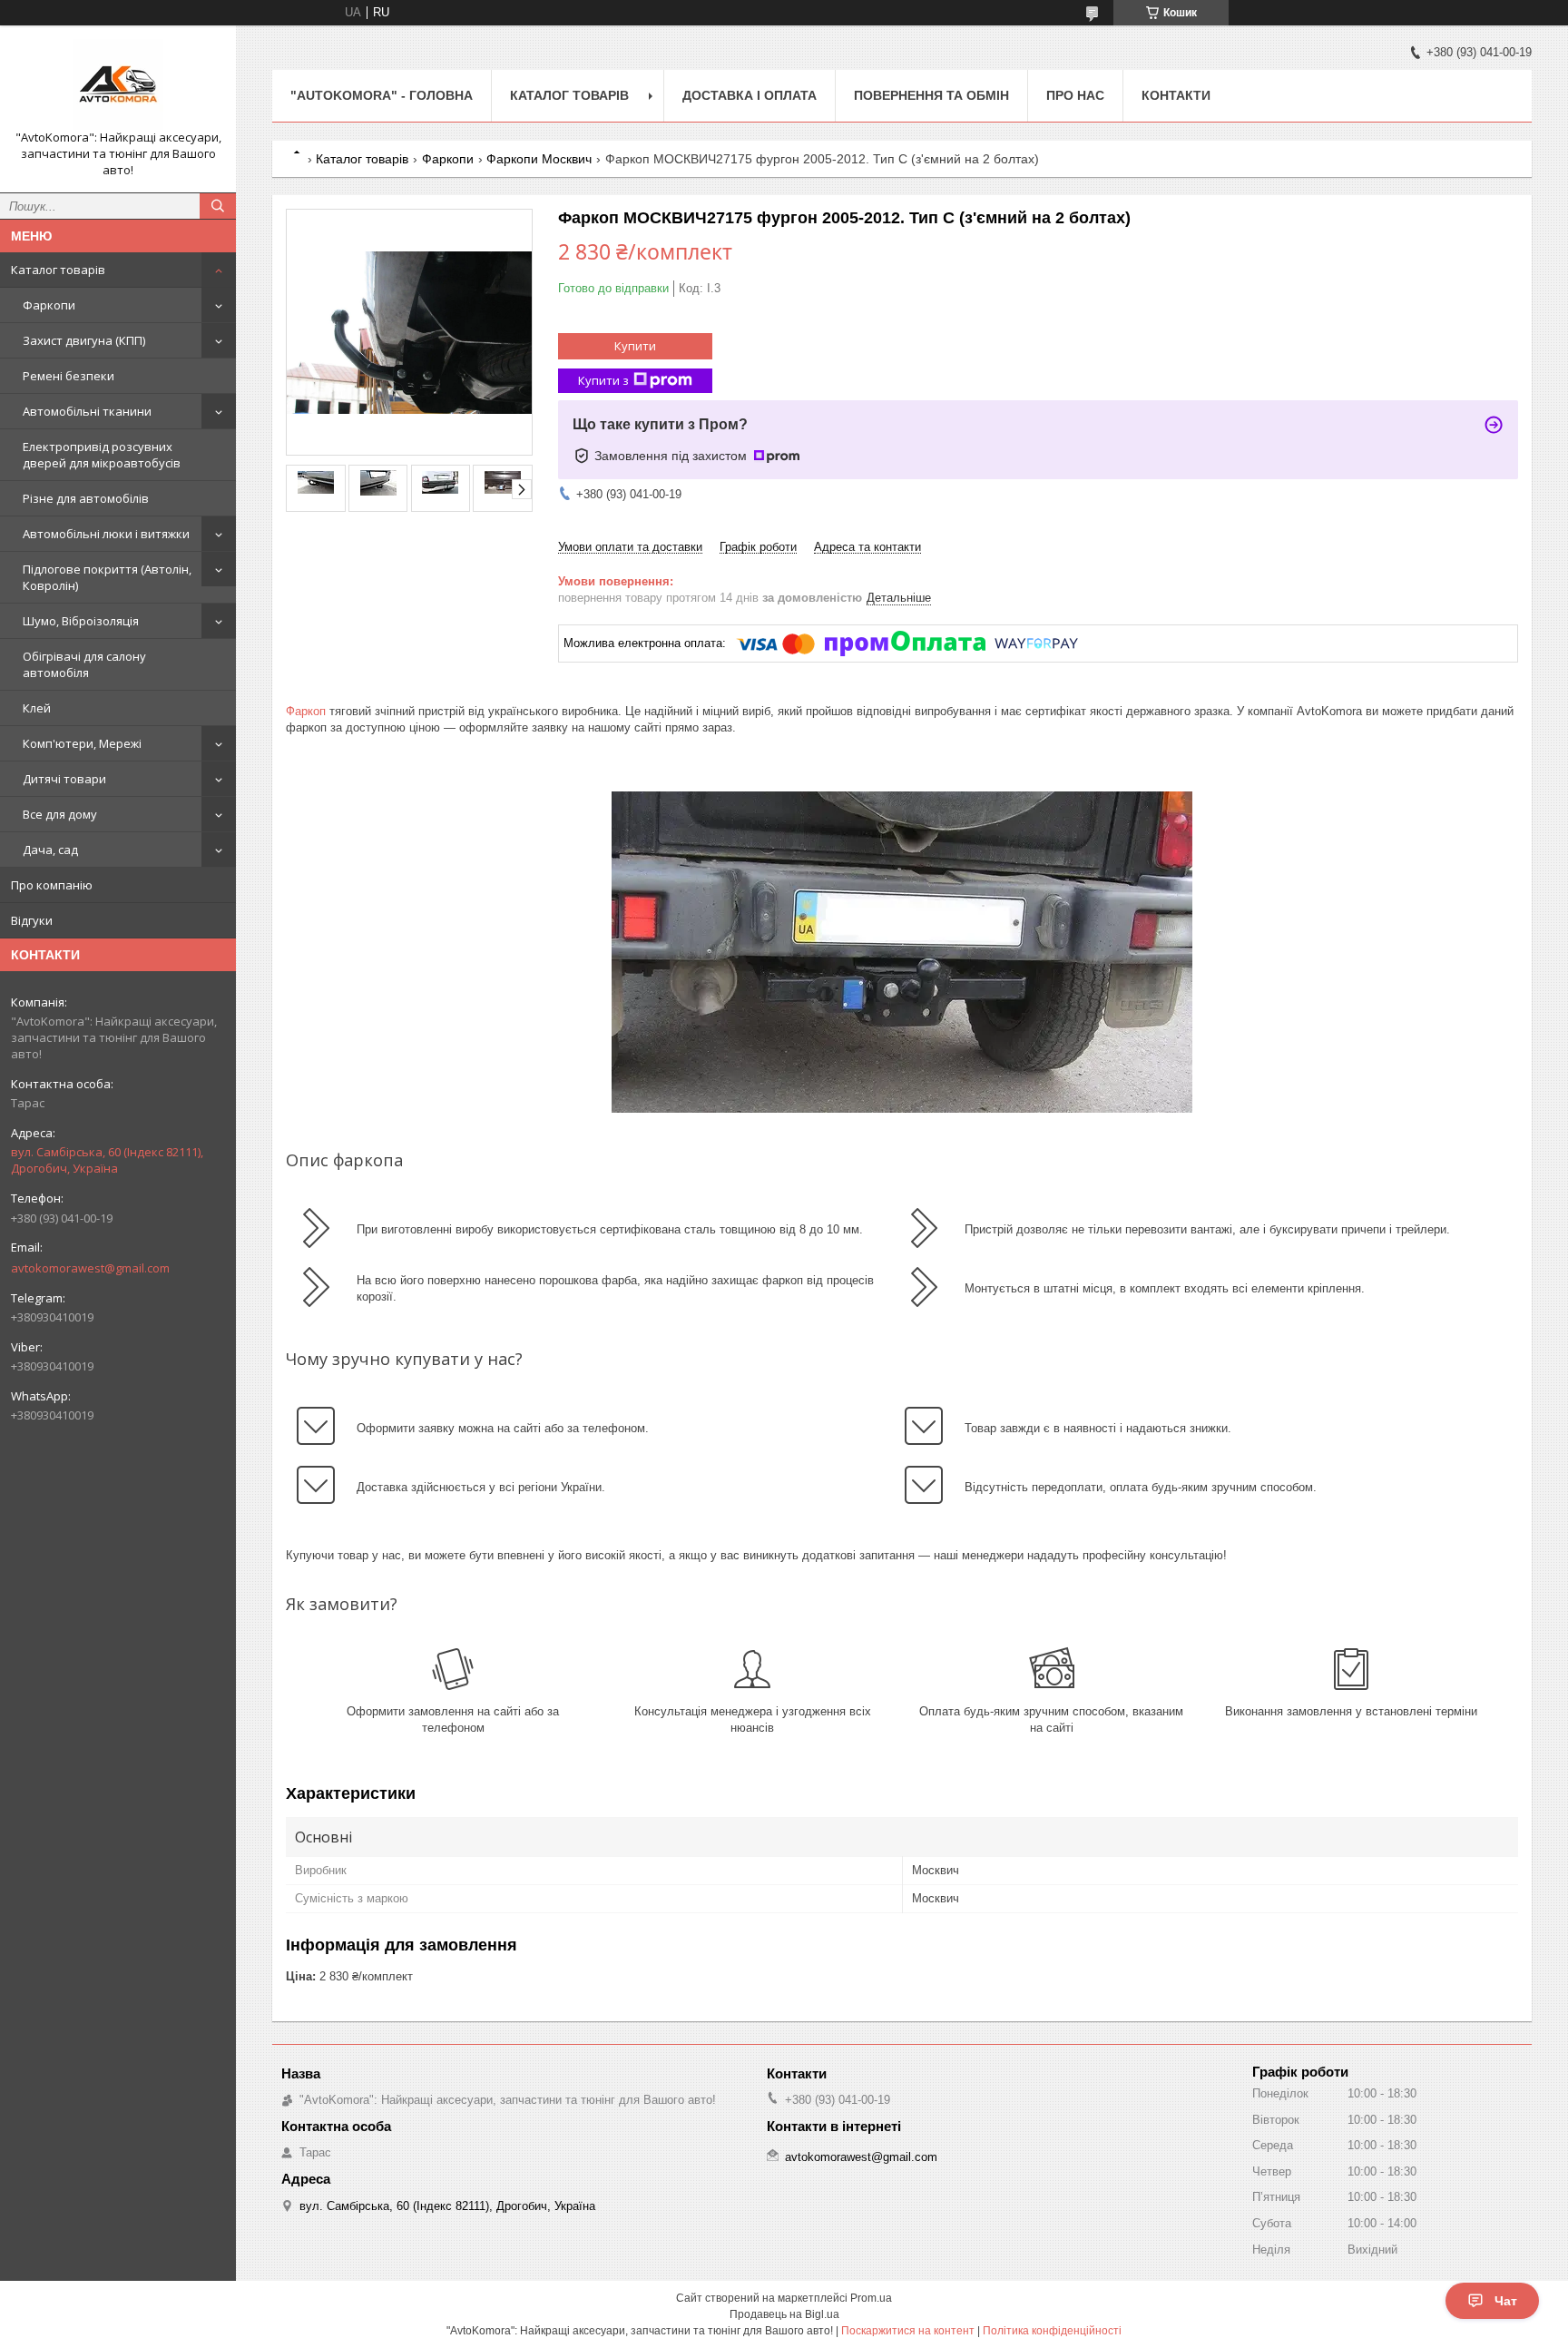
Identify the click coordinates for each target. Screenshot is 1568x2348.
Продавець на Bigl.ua (784, 2314)
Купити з (603, 380)
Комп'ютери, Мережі (82, 743)
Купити (635, 346)
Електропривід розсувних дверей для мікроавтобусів (102, 455)
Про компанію (52, 885)
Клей (37, 708)
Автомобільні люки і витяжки (106, 534)
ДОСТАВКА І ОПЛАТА (750, 95)
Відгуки (32, 920)
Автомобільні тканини (87, 411)
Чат (1506, 2301)
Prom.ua (871, 2298)
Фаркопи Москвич (539, 159)
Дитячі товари (64, 779)
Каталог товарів (58, 270)
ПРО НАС (1075, 95)
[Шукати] (218, 206)
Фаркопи (49, 305)
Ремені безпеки (69, 376)
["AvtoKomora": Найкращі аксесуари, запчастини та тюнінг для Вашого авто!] (118, 84)
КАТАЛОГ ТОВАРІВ (569, 95)
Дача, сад (50, 850)
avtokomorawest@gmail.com (90, 1268)
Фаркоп (306, 711)
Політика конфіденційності (1052, 2331)
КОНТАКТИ (1176, 95)
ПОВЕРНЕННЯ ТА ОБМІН (931, 95)
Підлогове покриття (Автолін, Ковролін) (107, 577)
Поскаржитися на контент (908, 2331)
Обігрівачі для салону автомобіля (84, 664)
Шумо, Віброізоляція (81, 621)
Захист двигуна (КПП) (84, 340)
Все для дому (60, 814)
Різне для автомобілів (86, 498)
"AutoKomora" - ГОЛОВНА (382, 95)
